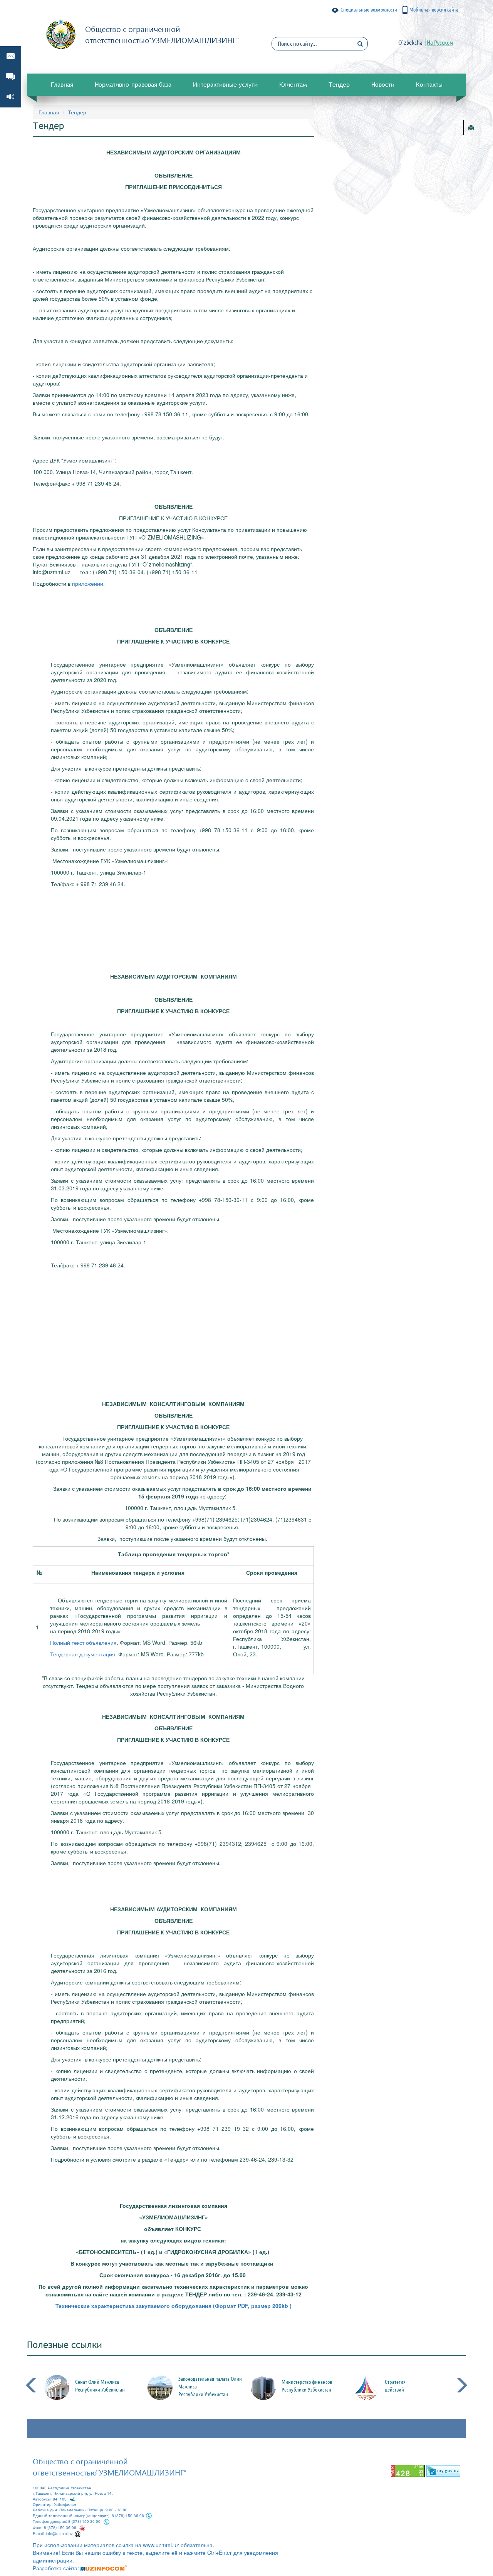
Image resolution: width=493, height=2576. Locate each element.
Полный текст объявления (83, 1642)
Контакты (429, 84)
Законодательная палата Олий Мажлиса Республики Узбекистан (217, 2387)
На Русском (440, 42)
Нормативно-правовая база (133, 84)
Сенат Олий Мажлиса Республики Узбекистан (107, 2386)
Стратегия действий (402, 2386)
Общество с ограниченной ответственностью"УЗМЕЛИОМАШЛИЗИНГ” (110, 2466)
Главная (62, 84)
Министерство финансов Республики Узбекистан (314, 2386)
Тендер (339, 84)
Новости (383, 84)
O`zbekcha (410, 42)
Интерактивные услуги (225, 84)
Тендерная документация (83, 1654)
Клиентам (293, 84)
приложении (88, 583)
